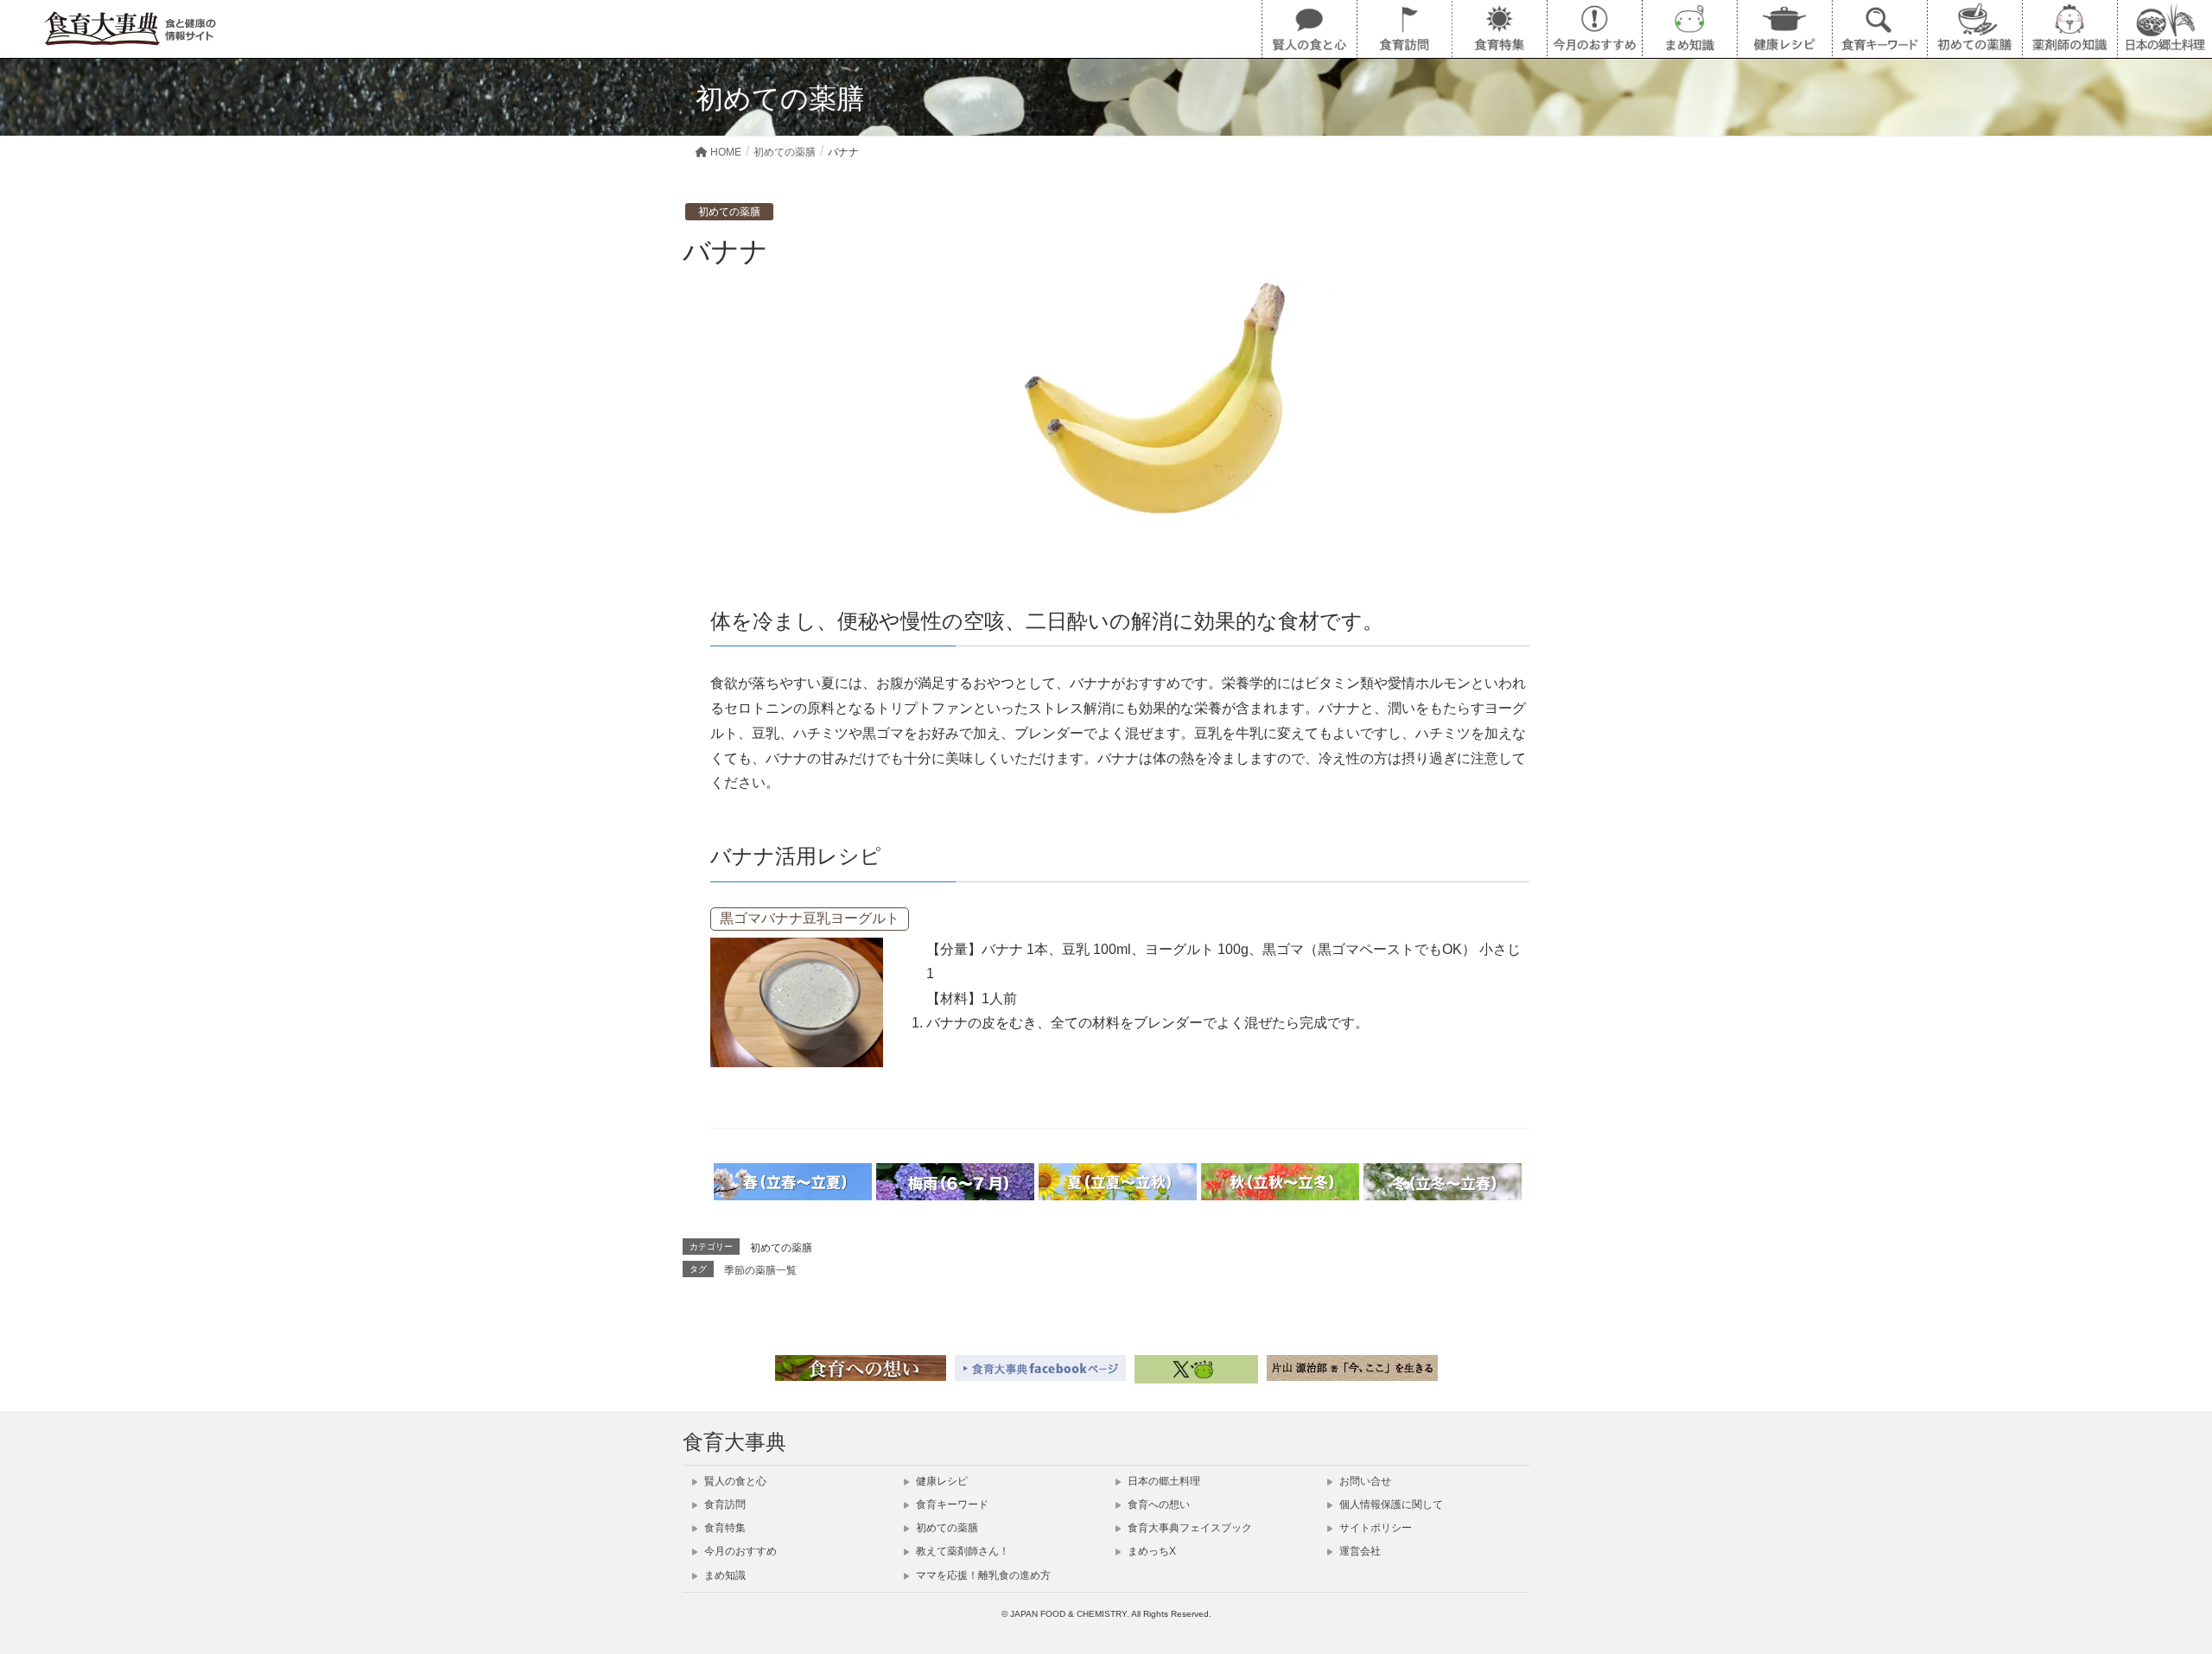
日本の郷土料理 (1163, 1481)
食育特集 (724, 1528)
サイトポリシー (1374, 1528)
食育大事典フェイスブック (1189, 1528)
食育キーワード (951, 1505)
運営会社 (1359, 1551)
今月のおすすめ (739, 1551)
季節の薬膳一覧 (760, 1270)
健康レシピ (941, 1481)
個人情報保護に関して (1390, 1505)
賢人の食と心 (734, 1481)
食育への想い (1157, 1505)
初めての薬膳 (729, 212)
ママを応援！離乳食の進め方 (982, 1575)
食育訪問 (724, 1505)
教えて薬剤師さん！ (961, 1551)
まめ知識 (724, 1575)
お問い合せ (1364, 1481)
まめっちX (1150, 1551)
